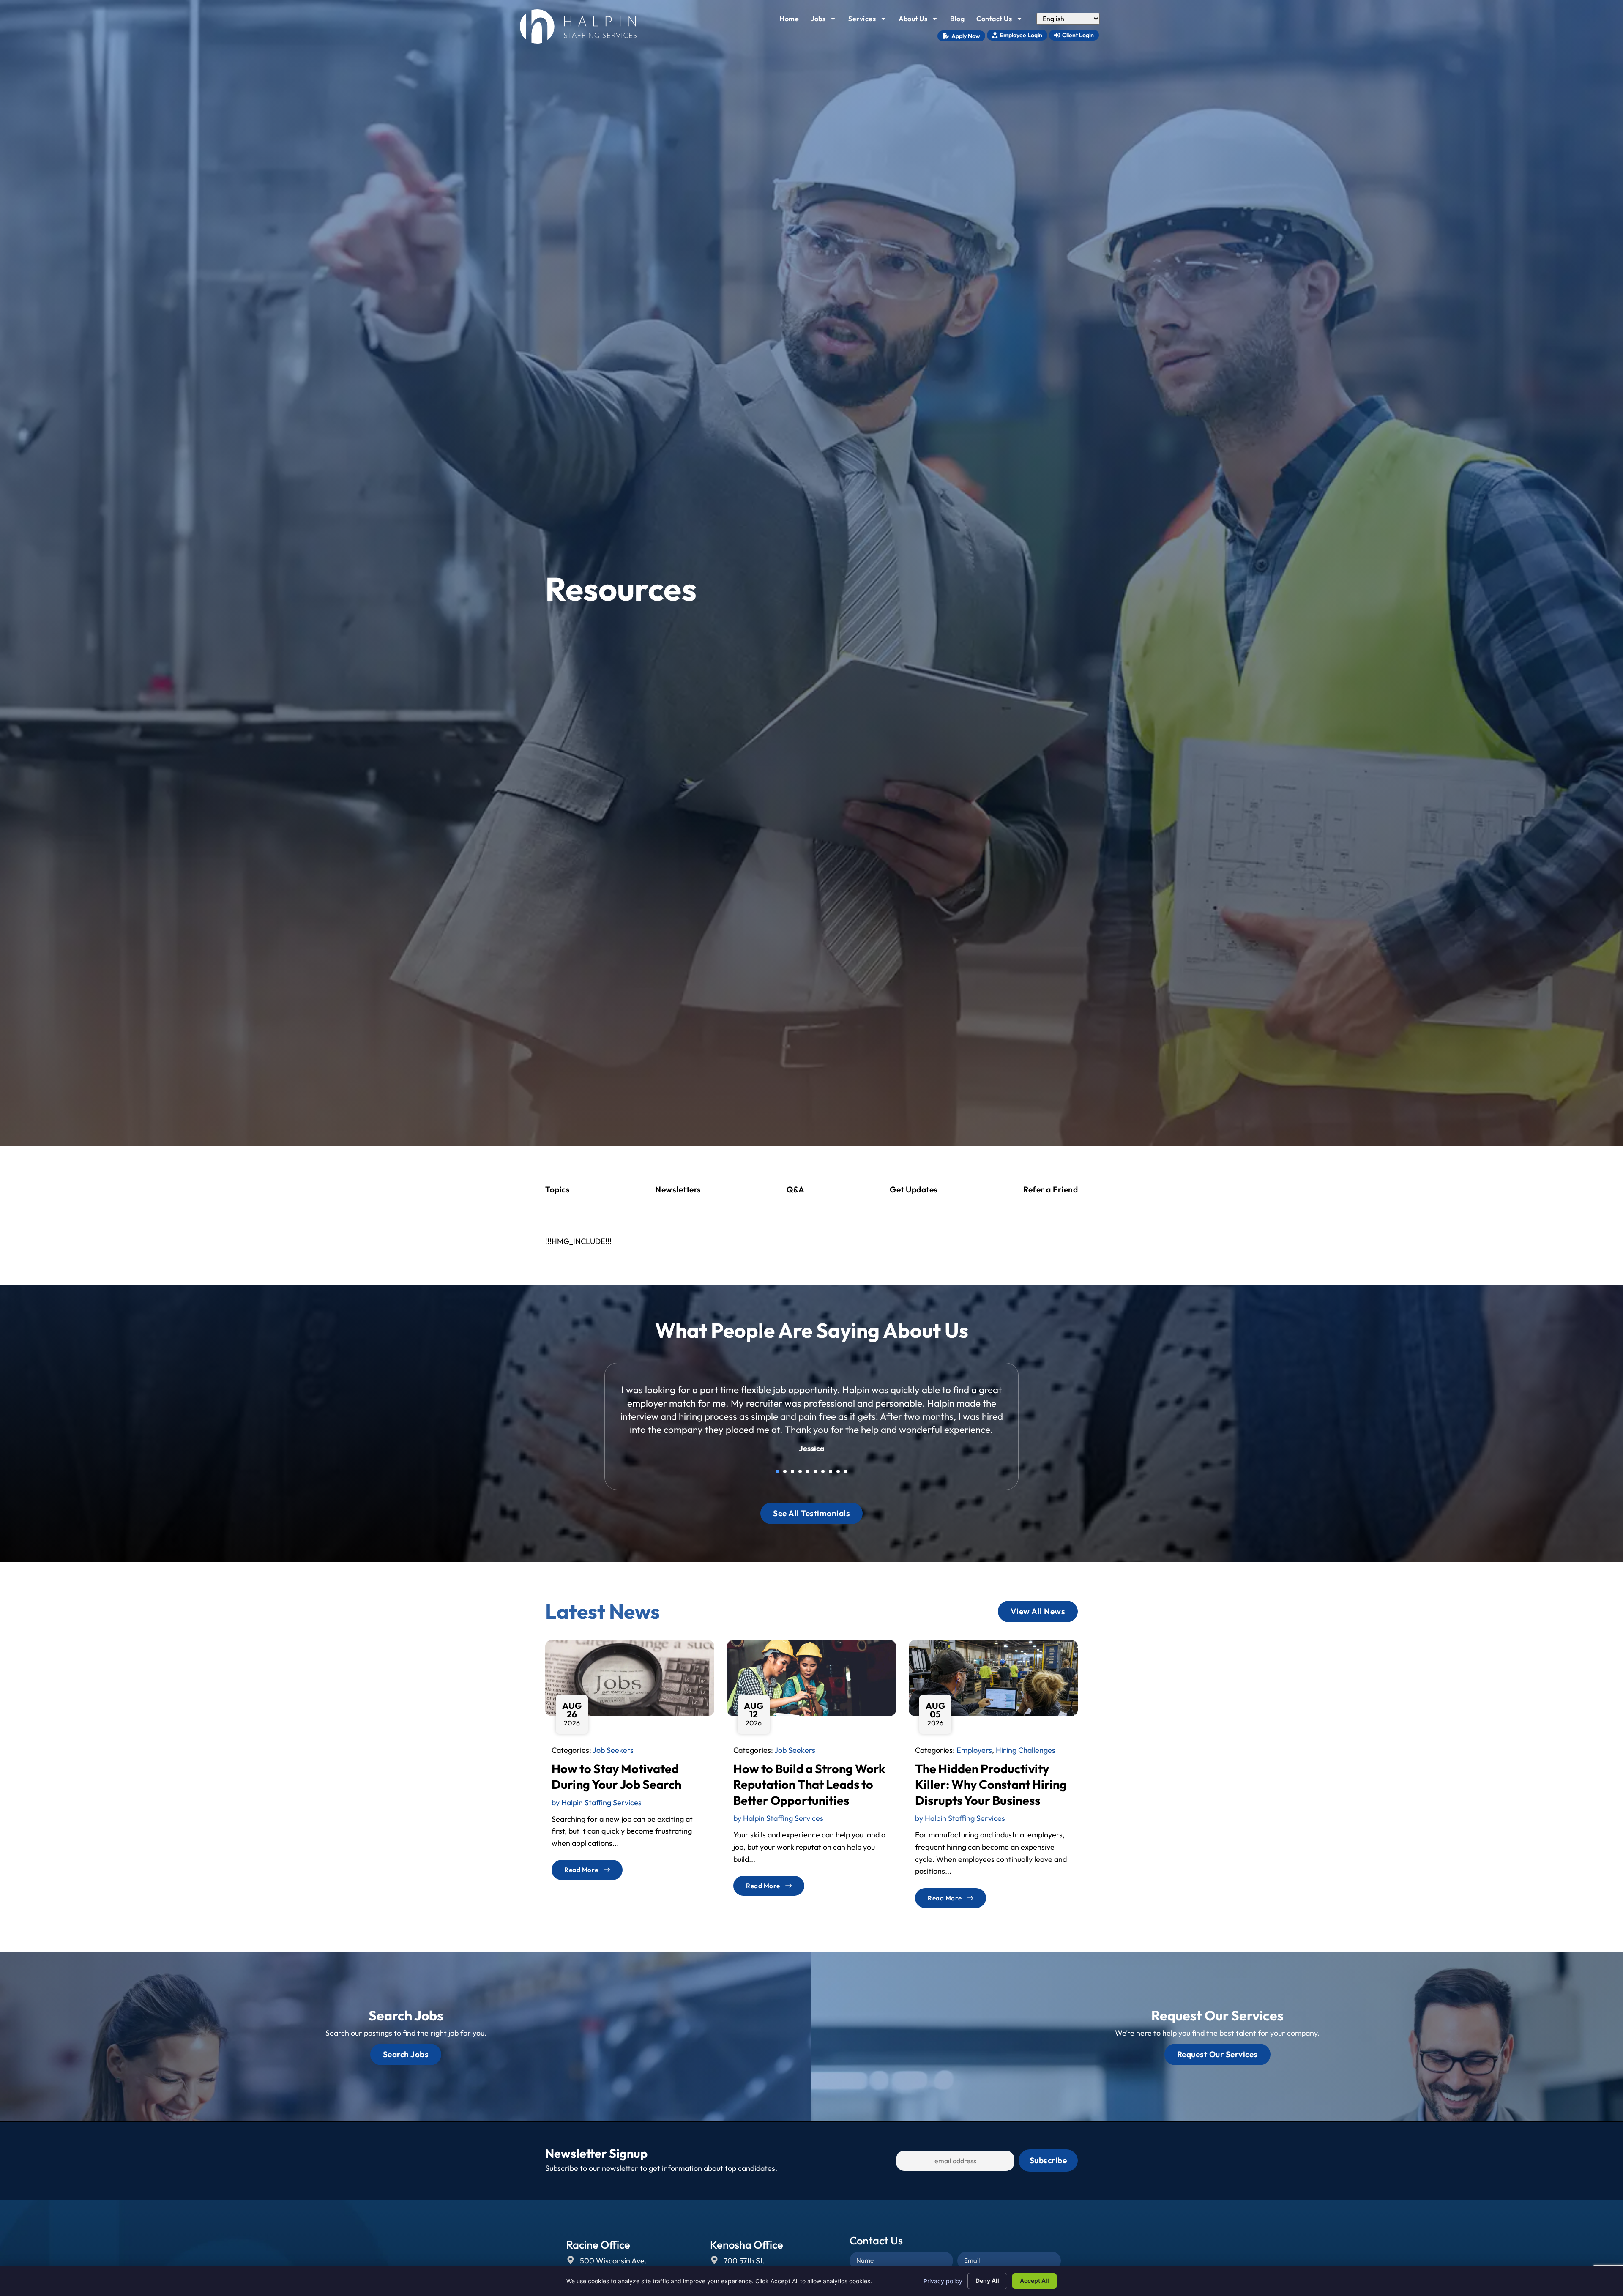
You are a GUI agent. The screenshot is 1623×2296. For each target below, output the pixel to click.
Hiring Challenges (1026, 1763)
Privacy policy (943, 2281)
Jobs (826, 21)
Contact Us (1002, 21)
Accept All (1034, 2281)
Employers (974, 1763)
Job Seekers (613, 1763)
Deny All (987, 2281)
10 (846, 1484)
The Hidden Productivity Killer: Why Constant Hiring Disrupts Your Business (991, 1797)
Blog (960, 21)
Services (870, 21)
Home (792, 21)
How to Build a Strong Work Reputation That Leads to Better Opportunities (809, 1797)
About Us (921, 21)
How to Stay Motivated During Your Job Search (616, 1789)
